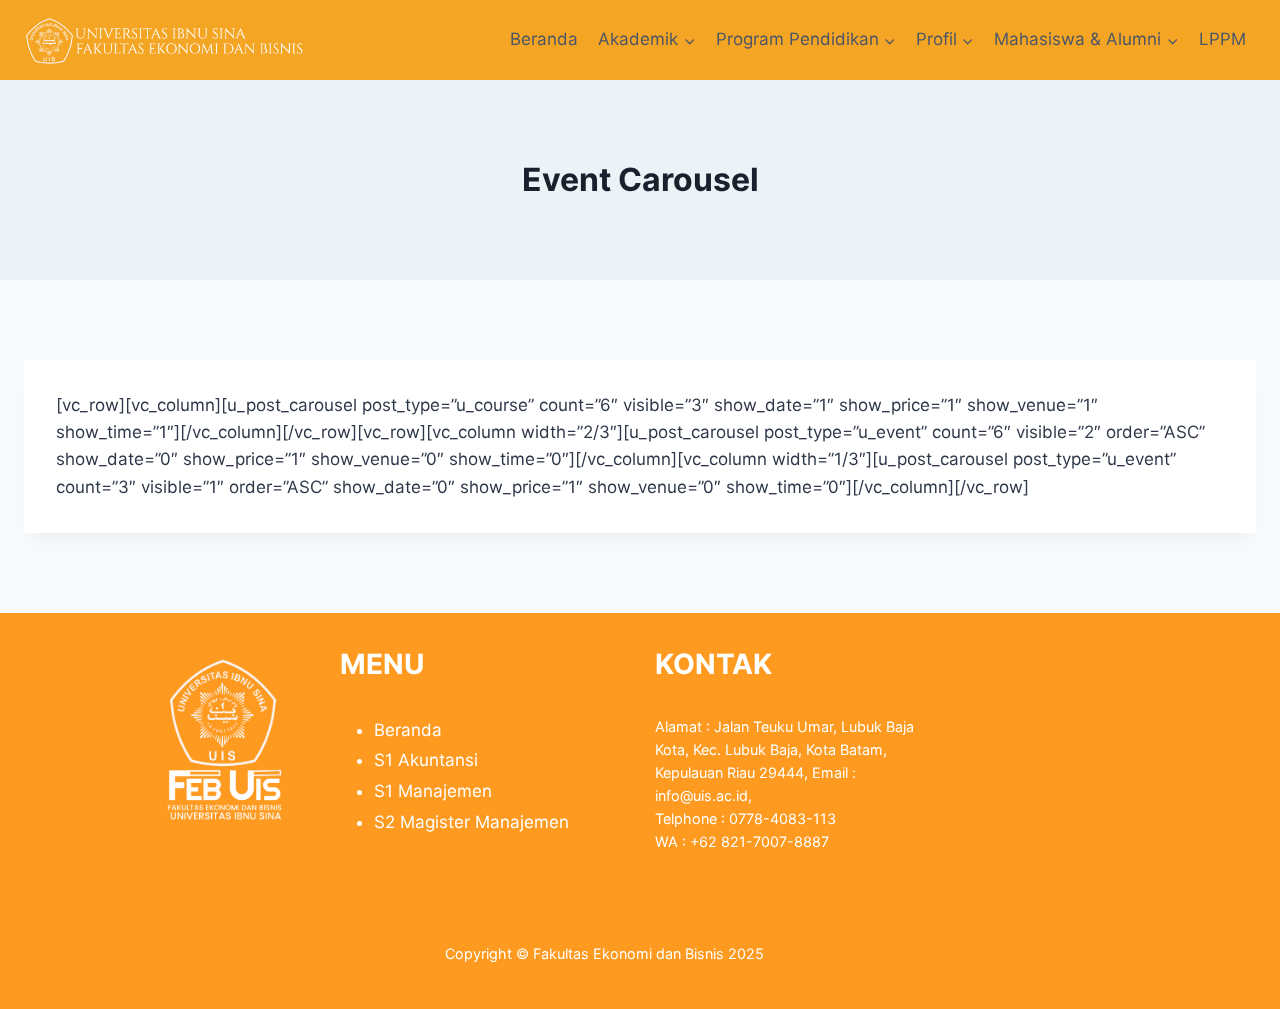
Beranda (544, 39)
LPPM (1222, 39)
